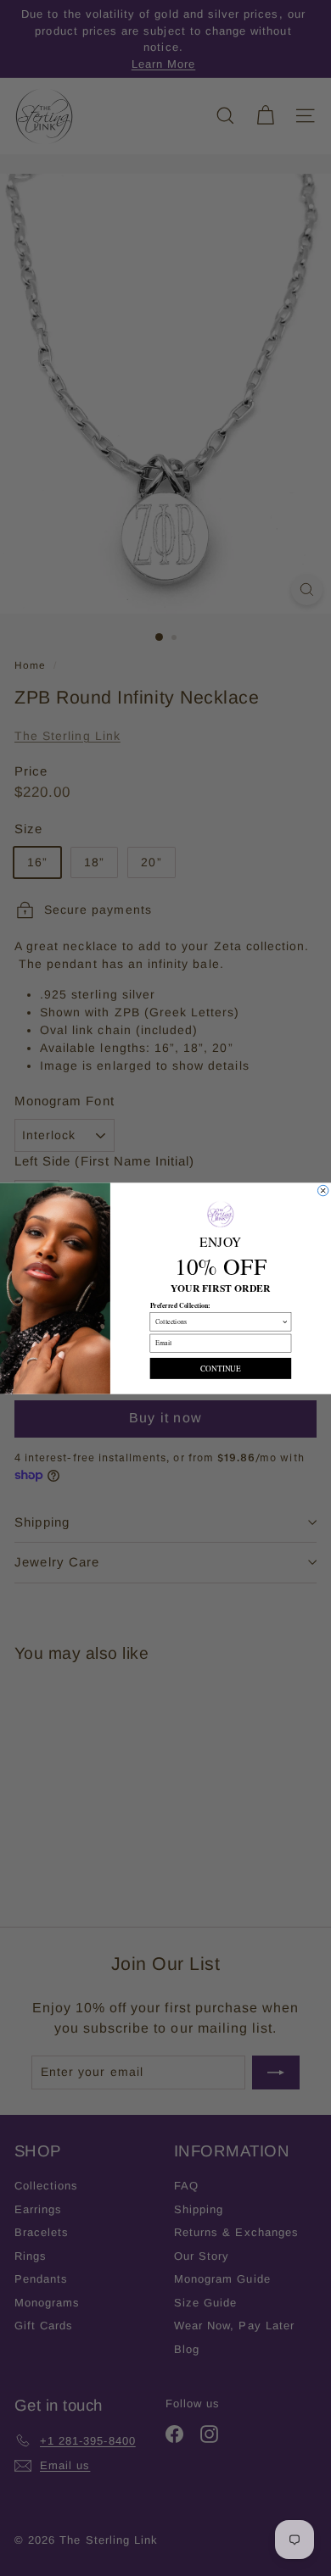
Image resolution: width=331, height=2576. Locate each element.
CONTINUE (221, 1368)
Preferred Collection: (180, 1305)
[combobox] (218, 1321)
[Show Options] (285, 1321)
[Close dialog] (323, 1190)
